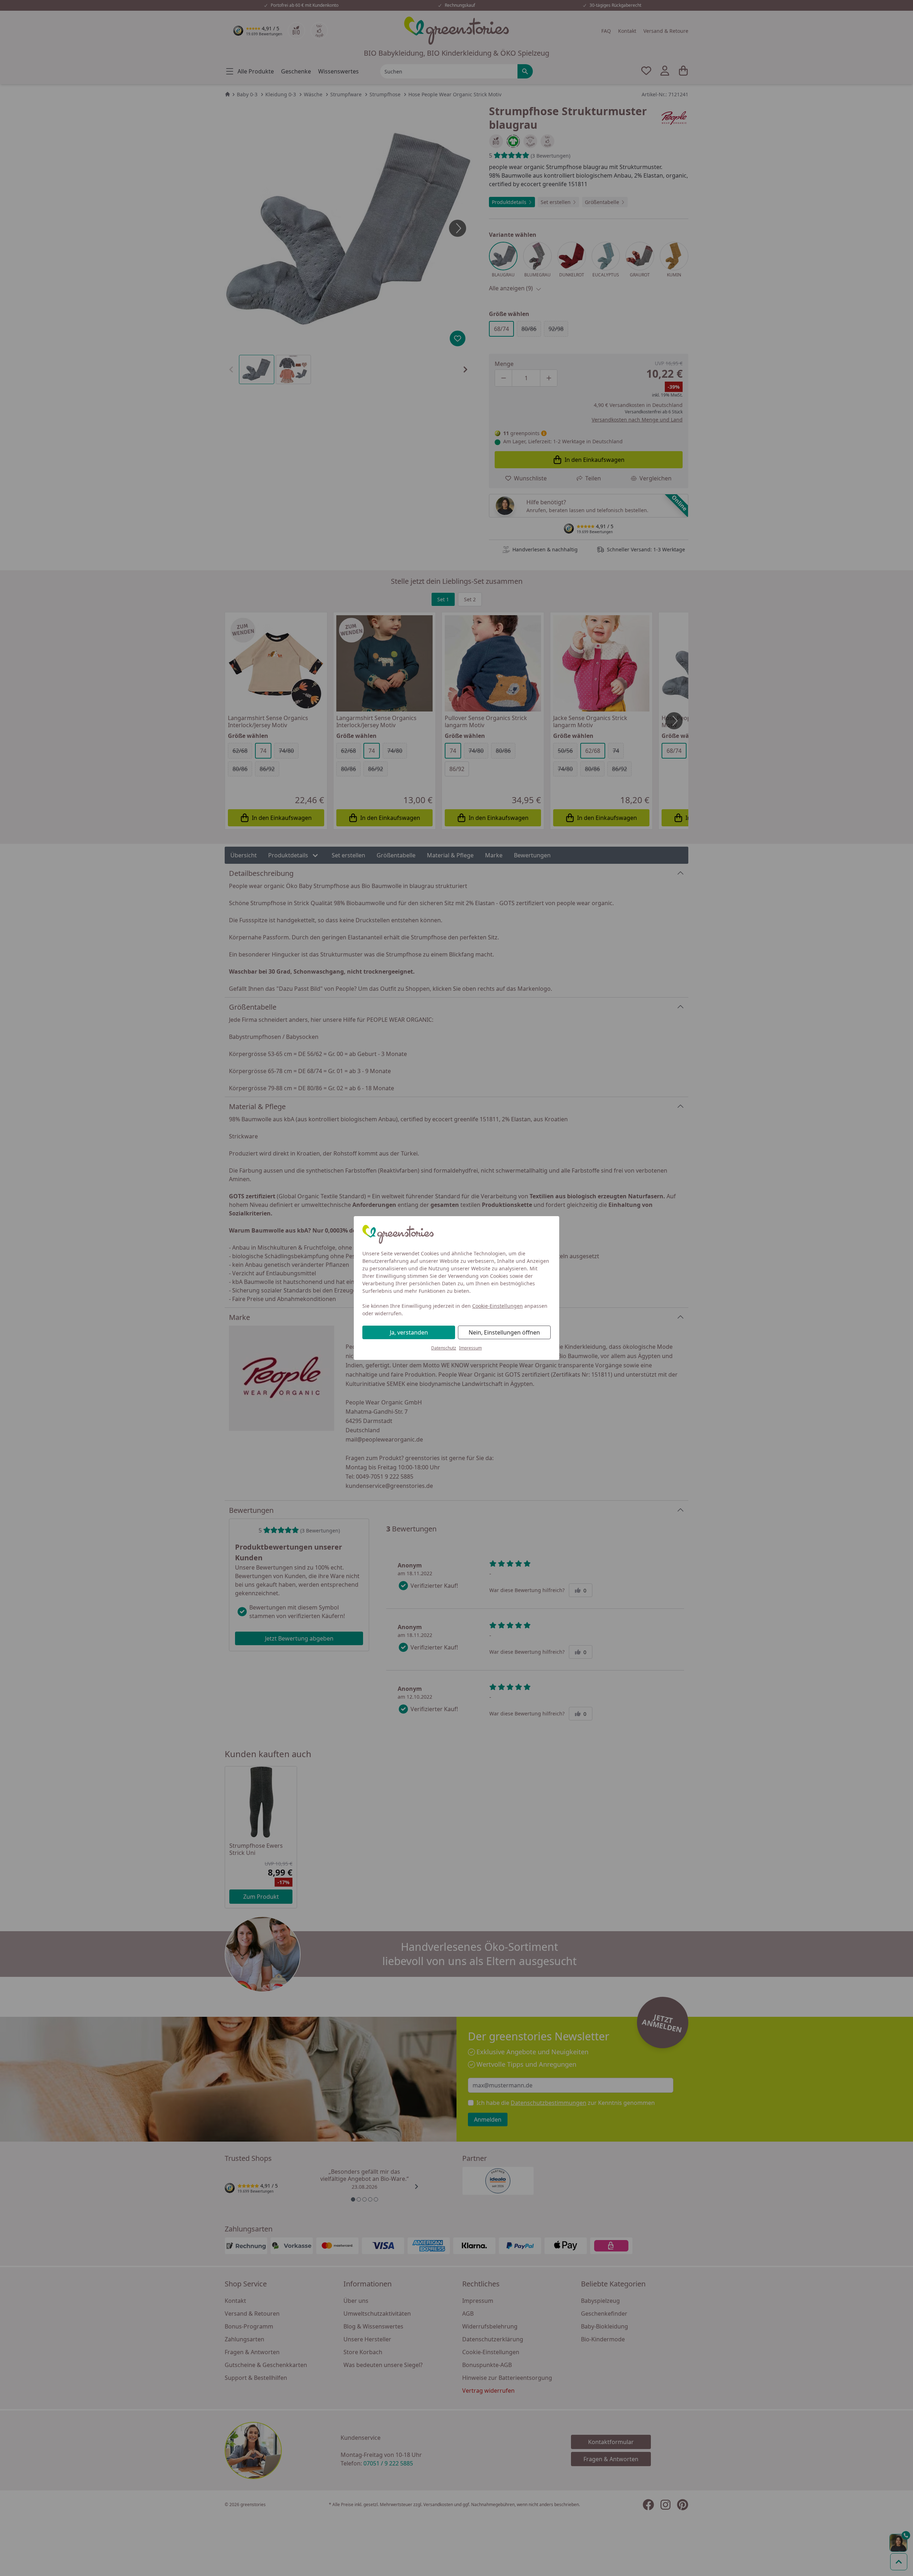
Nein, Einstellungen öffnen (504, 1332)
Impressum (470, 1348)
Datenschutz (444, 1348)
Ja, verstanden (409, 1332)
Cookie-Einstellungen (498, 1306)
